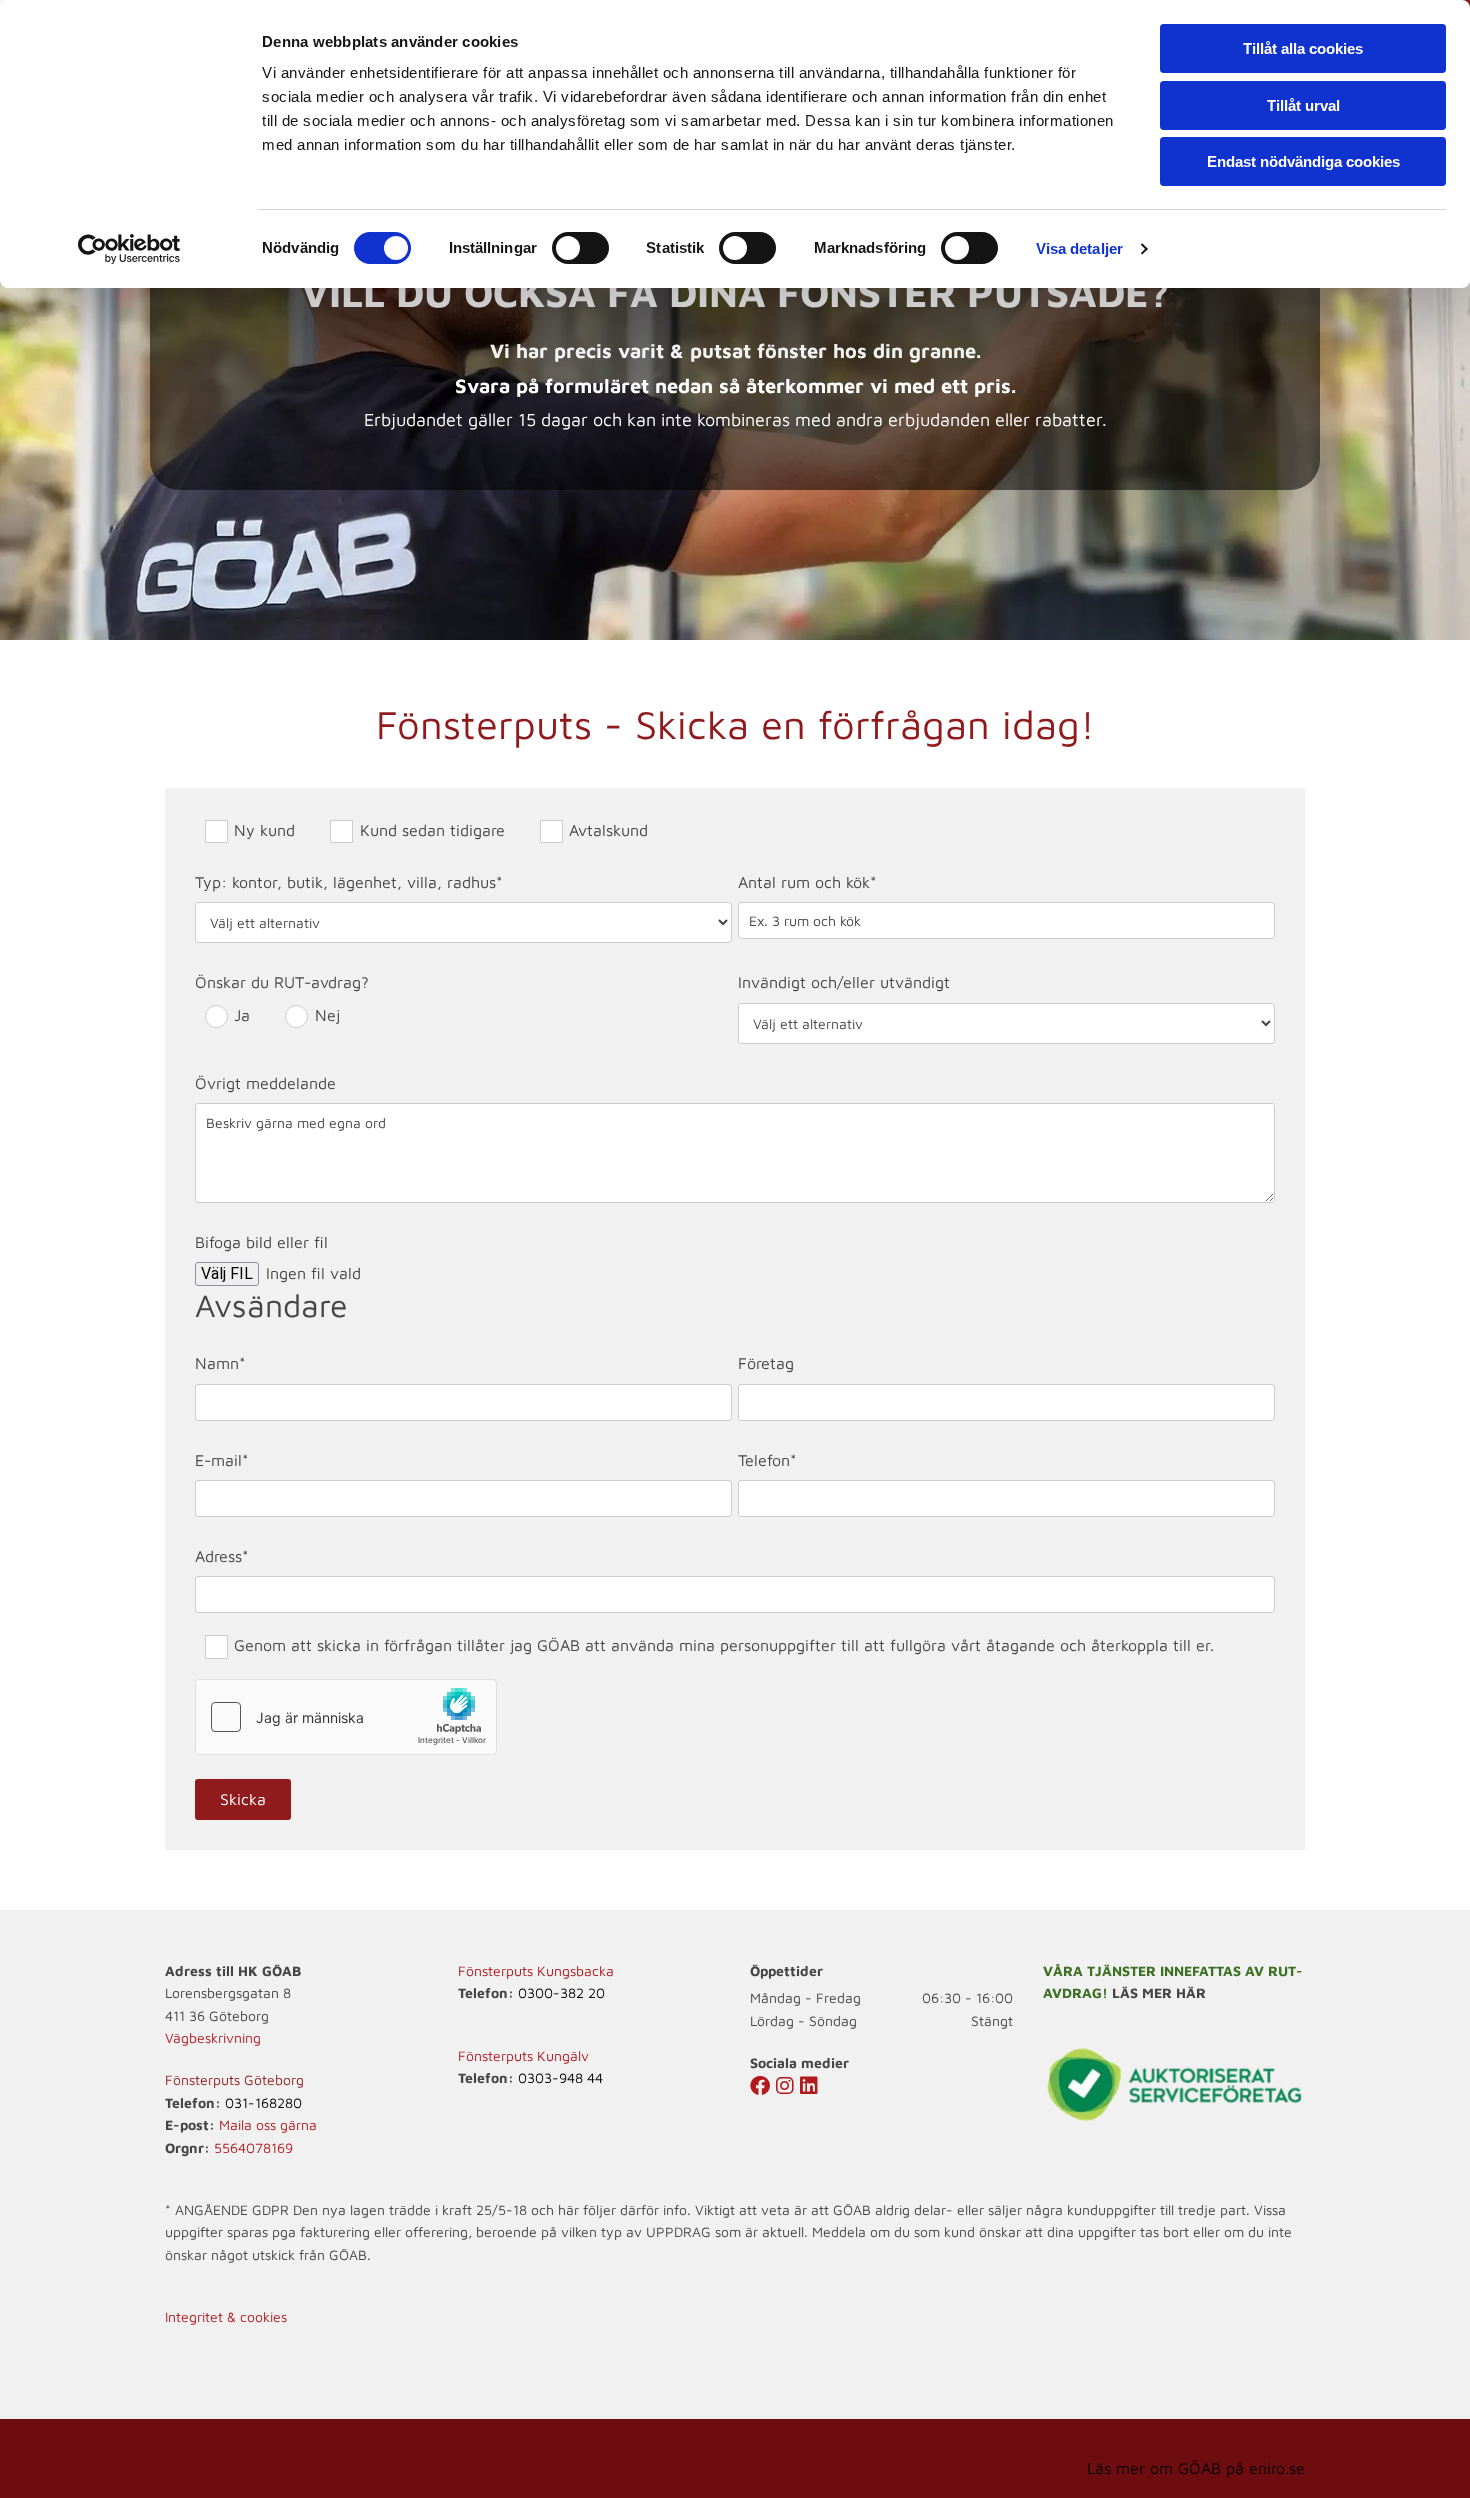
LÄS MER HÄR (1159, 1992)
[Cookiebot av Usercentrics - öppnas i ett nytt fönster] (129, 249)
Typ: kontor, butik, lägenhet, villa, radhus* (349, 882)
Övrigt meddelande (265, 1083)
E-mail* (222, 1460)
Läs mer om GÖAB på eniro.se (1196, 2468)
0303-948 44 (560, 2077)
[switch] (580, 248)
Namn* (220, 1363)
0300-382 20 (561, 1992)
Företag (766, 1363)
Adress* (222, 1556)
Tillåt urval (1303, 105)
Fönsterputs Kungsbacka (536, 1970)
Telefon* (767, 1460)
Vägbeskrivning (213, 2037)
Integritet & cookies (226, 2316)
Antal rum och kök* (807, 882)
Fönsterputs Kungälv (523, 2055)
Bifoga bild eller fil (261, 1242)
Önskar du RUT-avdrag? (282, 982)
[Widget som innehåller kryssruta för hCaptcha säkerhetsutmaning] (346, 1717)
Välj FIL (227, 1273)
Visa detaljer (1079, 248)
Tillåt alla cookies (1303, 48)
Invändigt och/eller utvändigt (844, 982)
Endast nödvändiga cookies (1303, 161)
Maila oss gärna (268, 2124)
